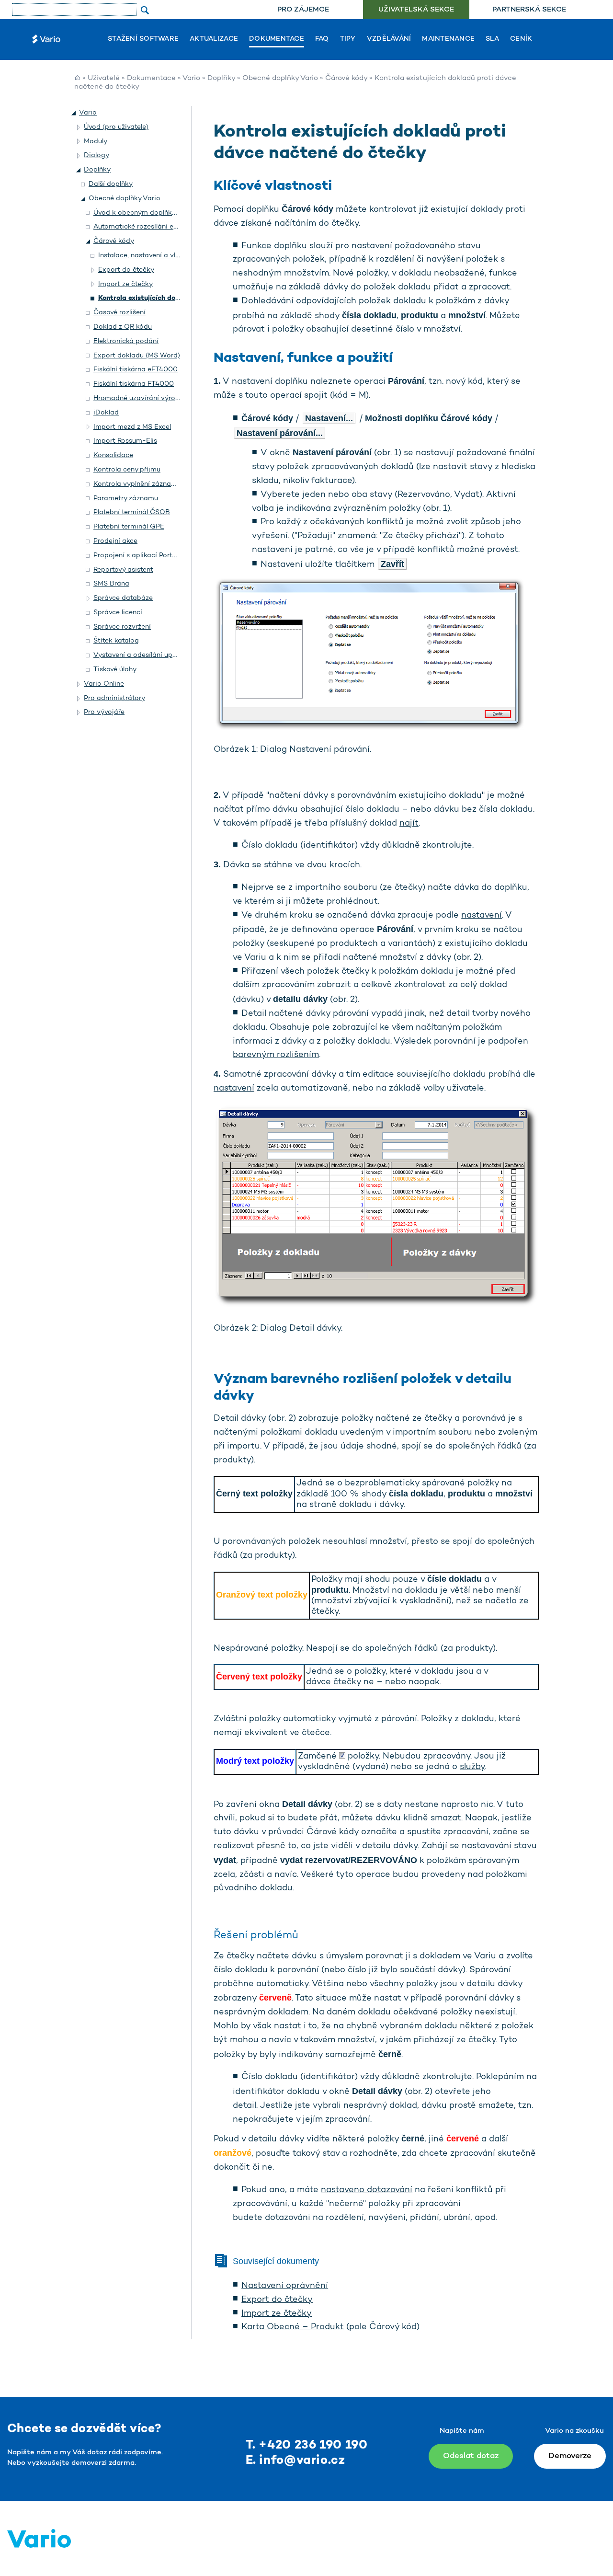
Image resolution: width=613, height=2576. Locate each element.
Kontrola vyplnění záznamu (137, 484)
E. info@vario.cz (295, 2461)
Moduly (96, 142)
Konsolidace (113, 455)
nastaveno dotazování (367, 2190)
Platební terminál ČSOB (132, 512)
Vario (191, 78)
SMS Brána (111, 584)
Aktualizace (214, 39)
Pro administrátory (114, 698)
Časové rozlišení (119, 313)
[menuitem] (303, 10)
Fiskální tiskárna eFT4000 (136, 370)
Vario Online (104, 684)
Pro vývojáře (104, 712)
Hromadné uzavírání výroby (138, 398)
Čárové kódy (346, 78)
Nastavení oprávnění (285, 2286)
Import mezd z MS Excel (132, 427)
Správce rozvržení (122, 627)
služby (472, 1767)
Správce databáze (123, 598)
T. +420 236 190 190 (307, 2445)
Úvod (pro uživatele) (116, 127)
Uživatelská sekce (416, 10)
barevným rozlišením (276, 1055)
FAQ (322, 39)
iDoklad (106, 413)
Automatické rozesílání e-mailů (144, 227)
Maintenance (448, 39)
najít (409, 824)
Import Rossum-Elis (125, 441)
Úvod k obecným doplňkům (138, 213)
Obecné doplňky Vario (280, 78)
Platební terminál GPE (129, 527)
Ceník (521, 39)
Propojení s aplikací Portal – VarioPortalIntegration (176, 556)
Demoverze (570, 2456)
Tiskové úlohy (115, 670)
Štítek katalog (116, 641)
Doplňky (221, 78)
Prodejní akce (115, 541)
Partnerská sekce (529, 10)
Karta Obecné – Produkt (293, 2327)
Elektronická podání (126, 341)
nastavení (482, 916)
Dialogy (96, 155)
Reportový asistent (123, 570)
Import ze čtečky (277, 2314)
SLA (492, 39)
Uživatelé (104, 78)
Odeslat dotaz (471, 2456)
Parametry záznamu (126, 499)
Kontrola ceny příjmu (127, 470)
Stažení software (143, 39)
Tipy (348, 39)
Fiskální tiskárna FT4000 (134, 384)
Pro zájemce (303, 10)
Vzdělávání (389, 39)
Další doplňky (111, 184)
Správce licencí (118, 613)
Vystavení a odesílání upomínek (145, 655)
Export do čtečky (277, 2300)
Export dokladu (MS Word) (137, 356)
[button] (74, 113)
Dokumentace (277, 39)
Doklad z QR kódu (123, 327)
